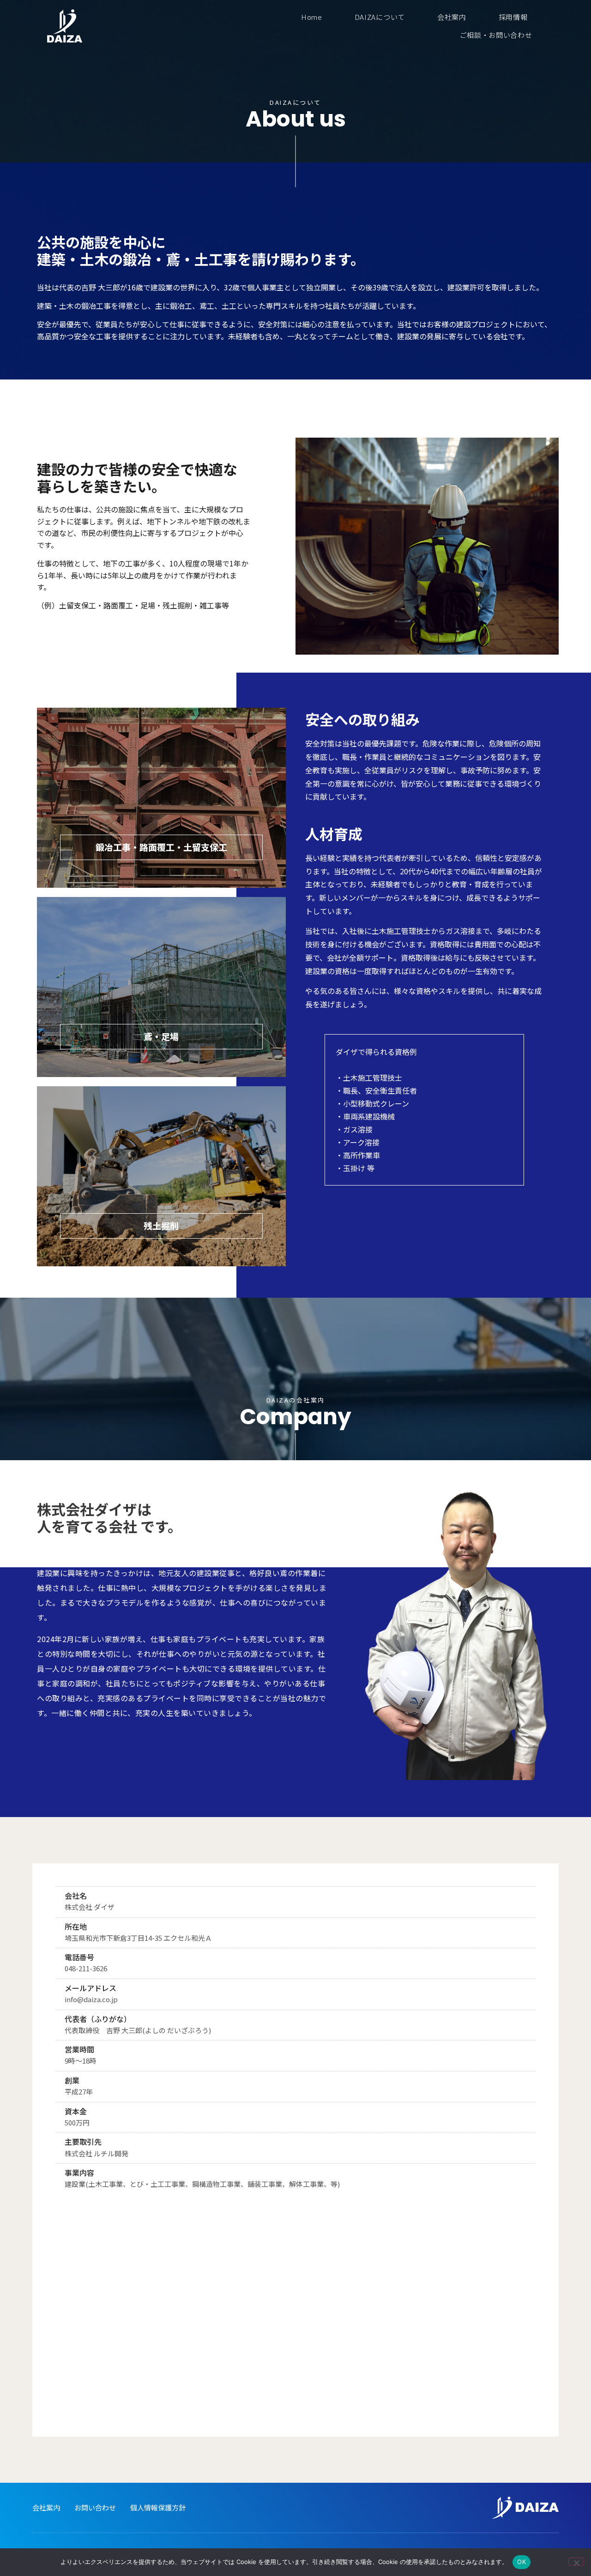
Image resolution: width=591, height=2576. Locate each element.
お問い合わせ (95, 2507)
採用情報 (513, 17)
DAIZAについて (380, 17)
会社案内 (452, 17)
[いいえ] (576, 2562)
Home (312, 17)
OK (522, 2562)
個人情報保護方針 (158, 2507)
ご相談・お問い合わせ (496, 35)
